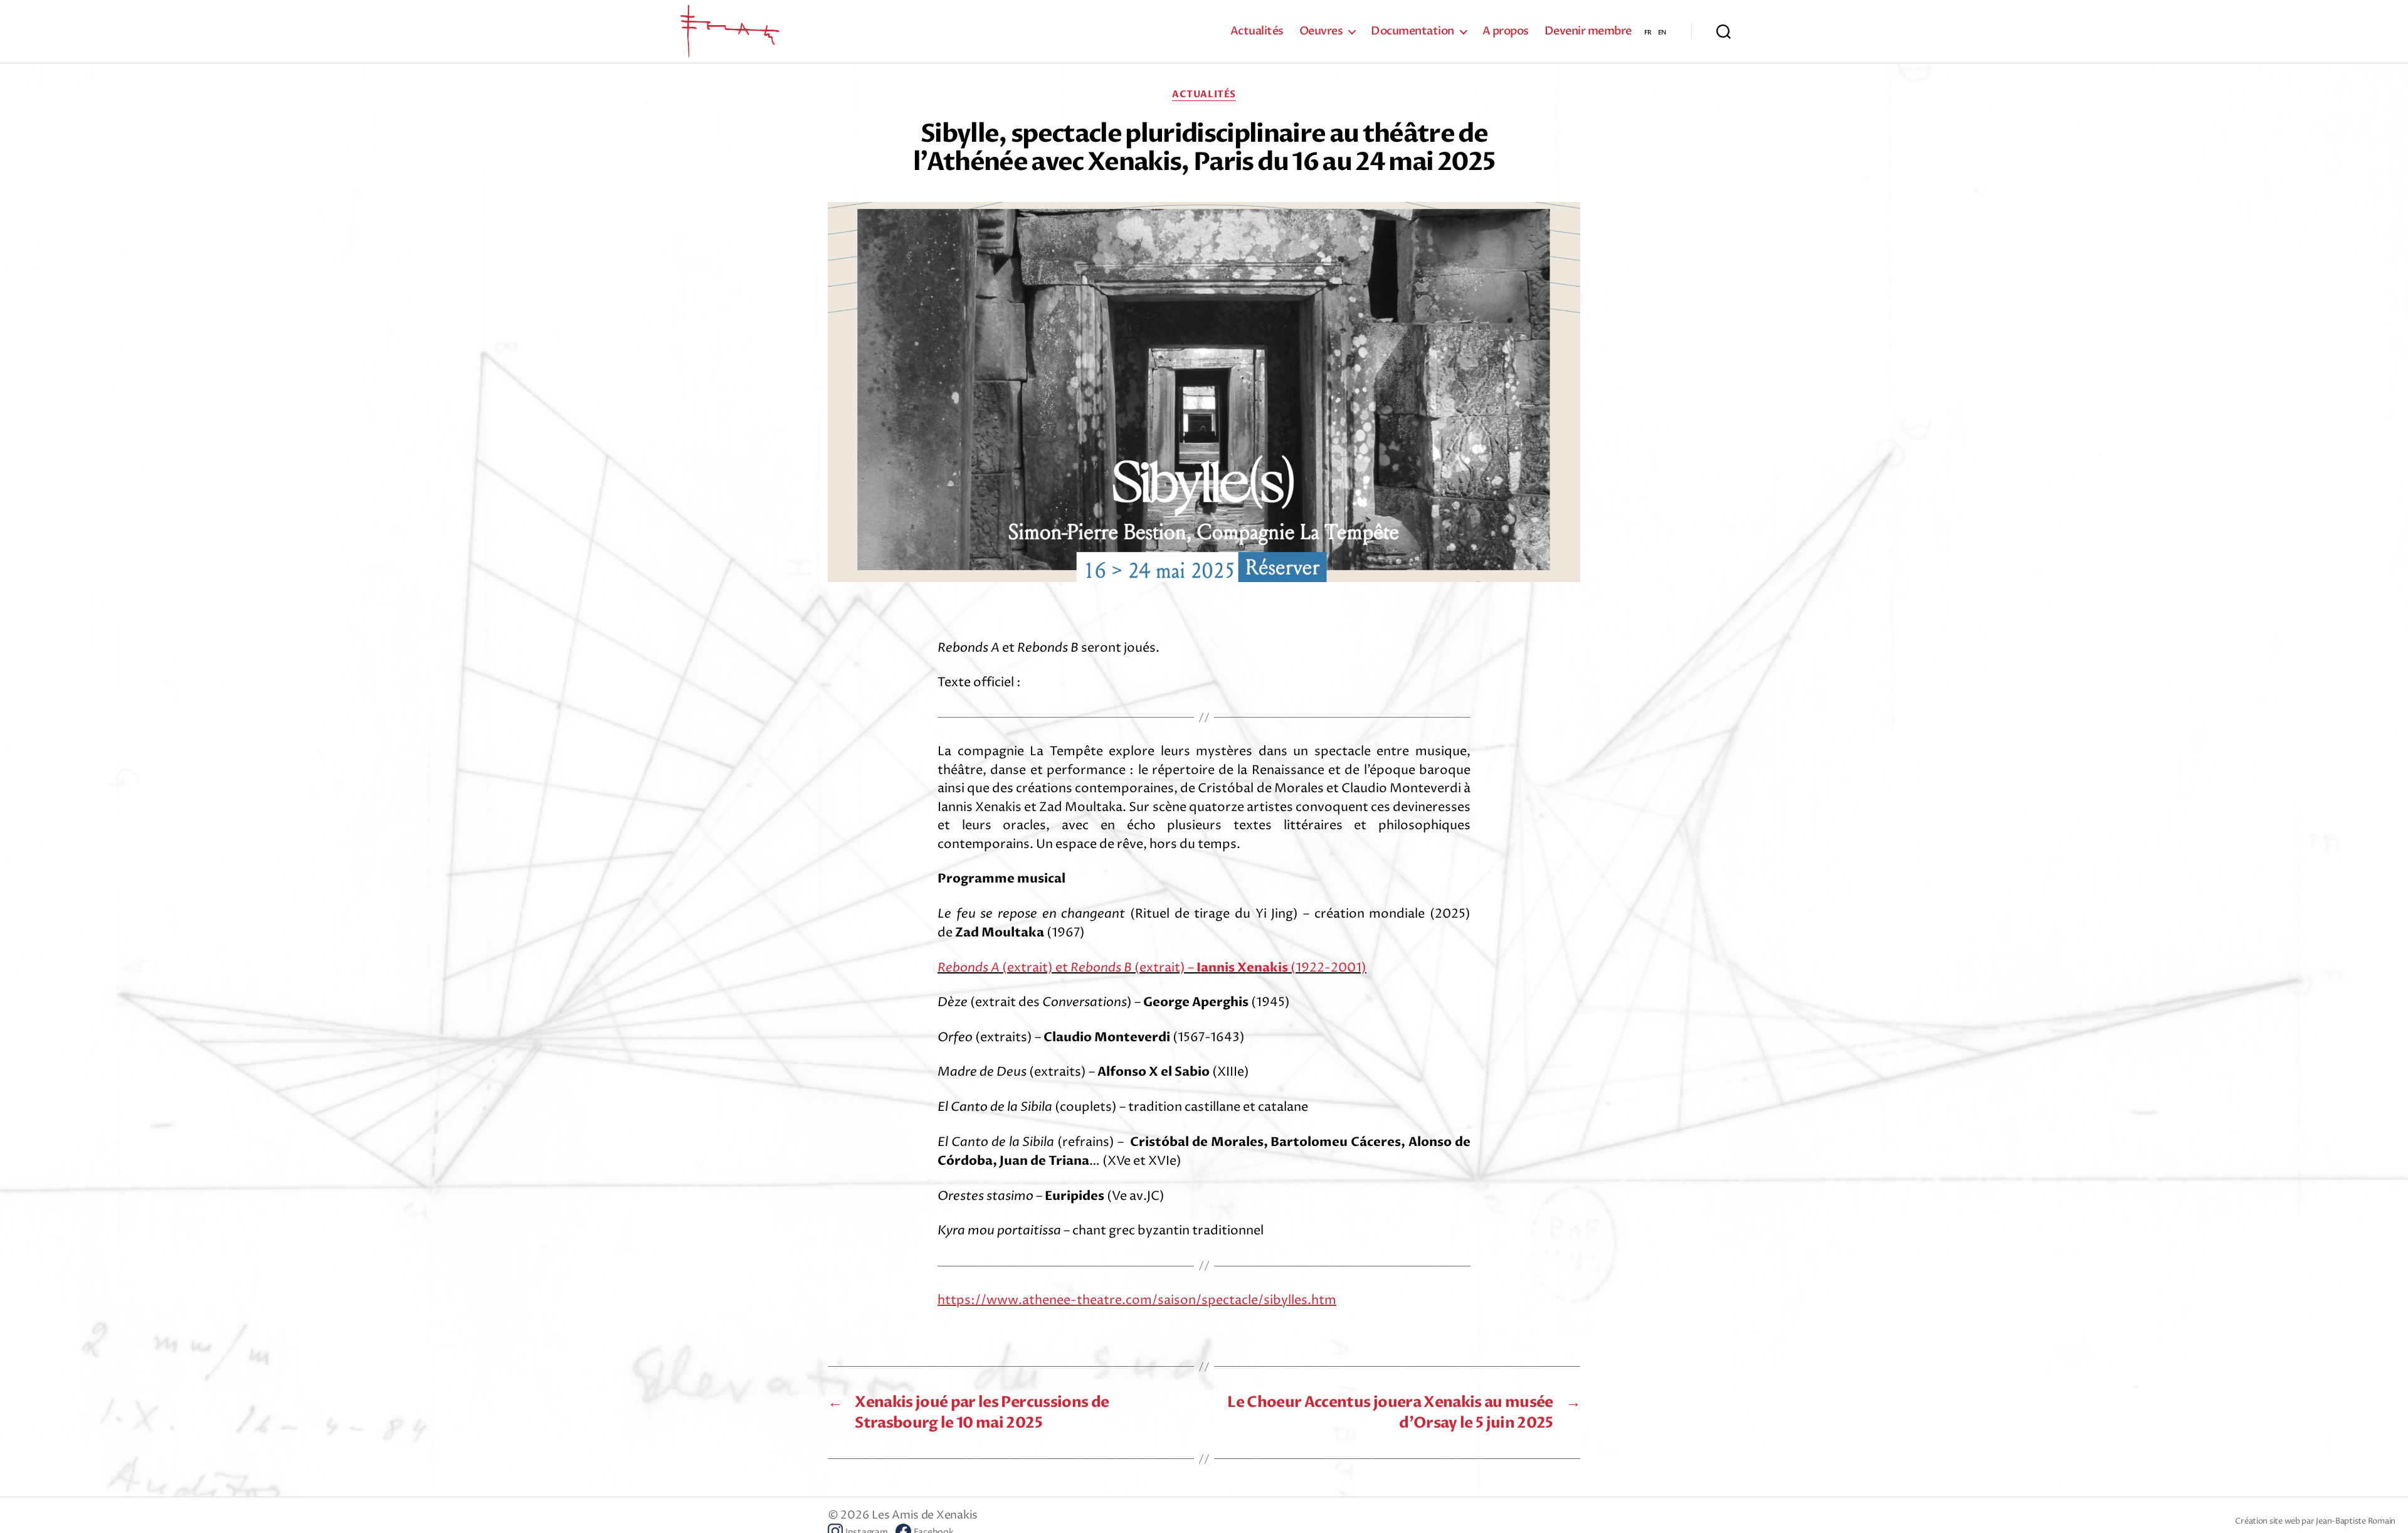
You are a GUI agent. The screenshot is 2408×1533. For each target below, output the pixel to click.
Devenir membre (1588, 31)
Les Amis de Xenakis (925, 1515)
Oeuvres (1321, 31)
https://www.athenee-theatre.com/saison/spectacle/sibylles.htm (1137, 1301)
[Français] (1648, 31)
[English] (1662, 31)
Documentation (1413, 31)
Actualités (1257, 31)
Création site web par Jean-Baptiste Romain (2315, 1521)
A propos (1506, 31)
